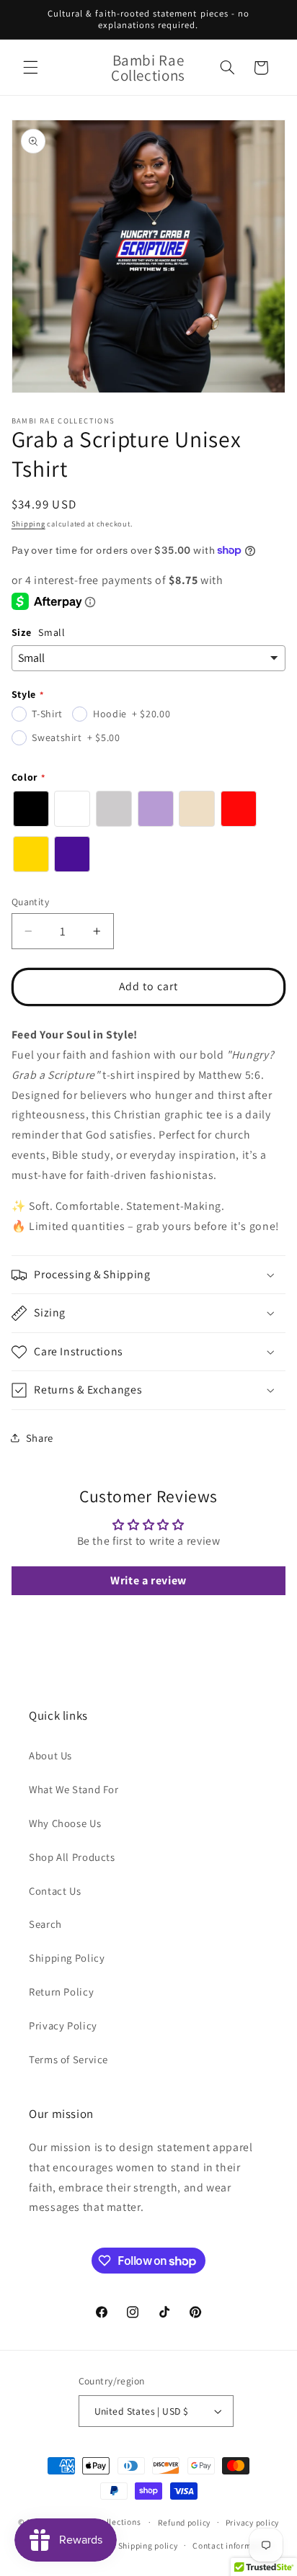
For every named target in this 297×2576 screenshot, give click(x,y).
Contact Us (55, 1891)
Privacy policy (252, 2522)
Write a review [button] (148, 1580)
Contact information (232, 2545)
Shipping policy (148, 2545)
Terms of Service (68, 2059)
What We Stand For (74, 1789)
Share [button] (40, 1438)
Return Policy (61, 1992)
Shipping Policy (67, 1958)
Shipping (28, 524)
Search (45, 1924)
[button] (30, 68)
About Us (50, 1755)
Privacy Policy (63, 2025)
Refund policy (185, 2522)
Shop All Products (72, 1857)
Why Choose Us (65, 1823)
